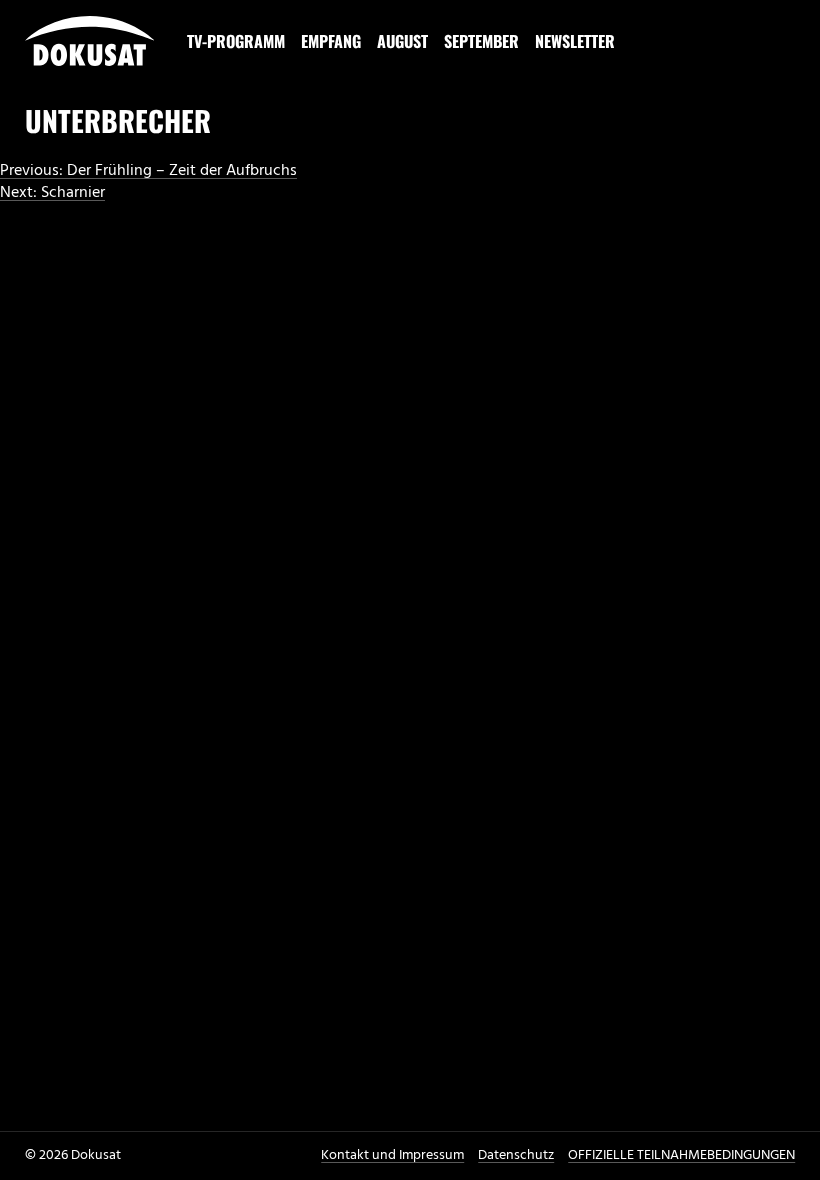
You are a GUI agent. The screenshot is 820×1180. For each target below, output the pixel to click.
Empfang (331, 41)
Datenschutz (516, 1155)
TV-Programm (236, 41)
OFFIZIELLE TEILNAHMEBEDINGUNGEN (681, 1155)
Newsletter (575, 41)
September (481, 41)
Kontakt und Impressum (392, 1155)
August (402, 41)
